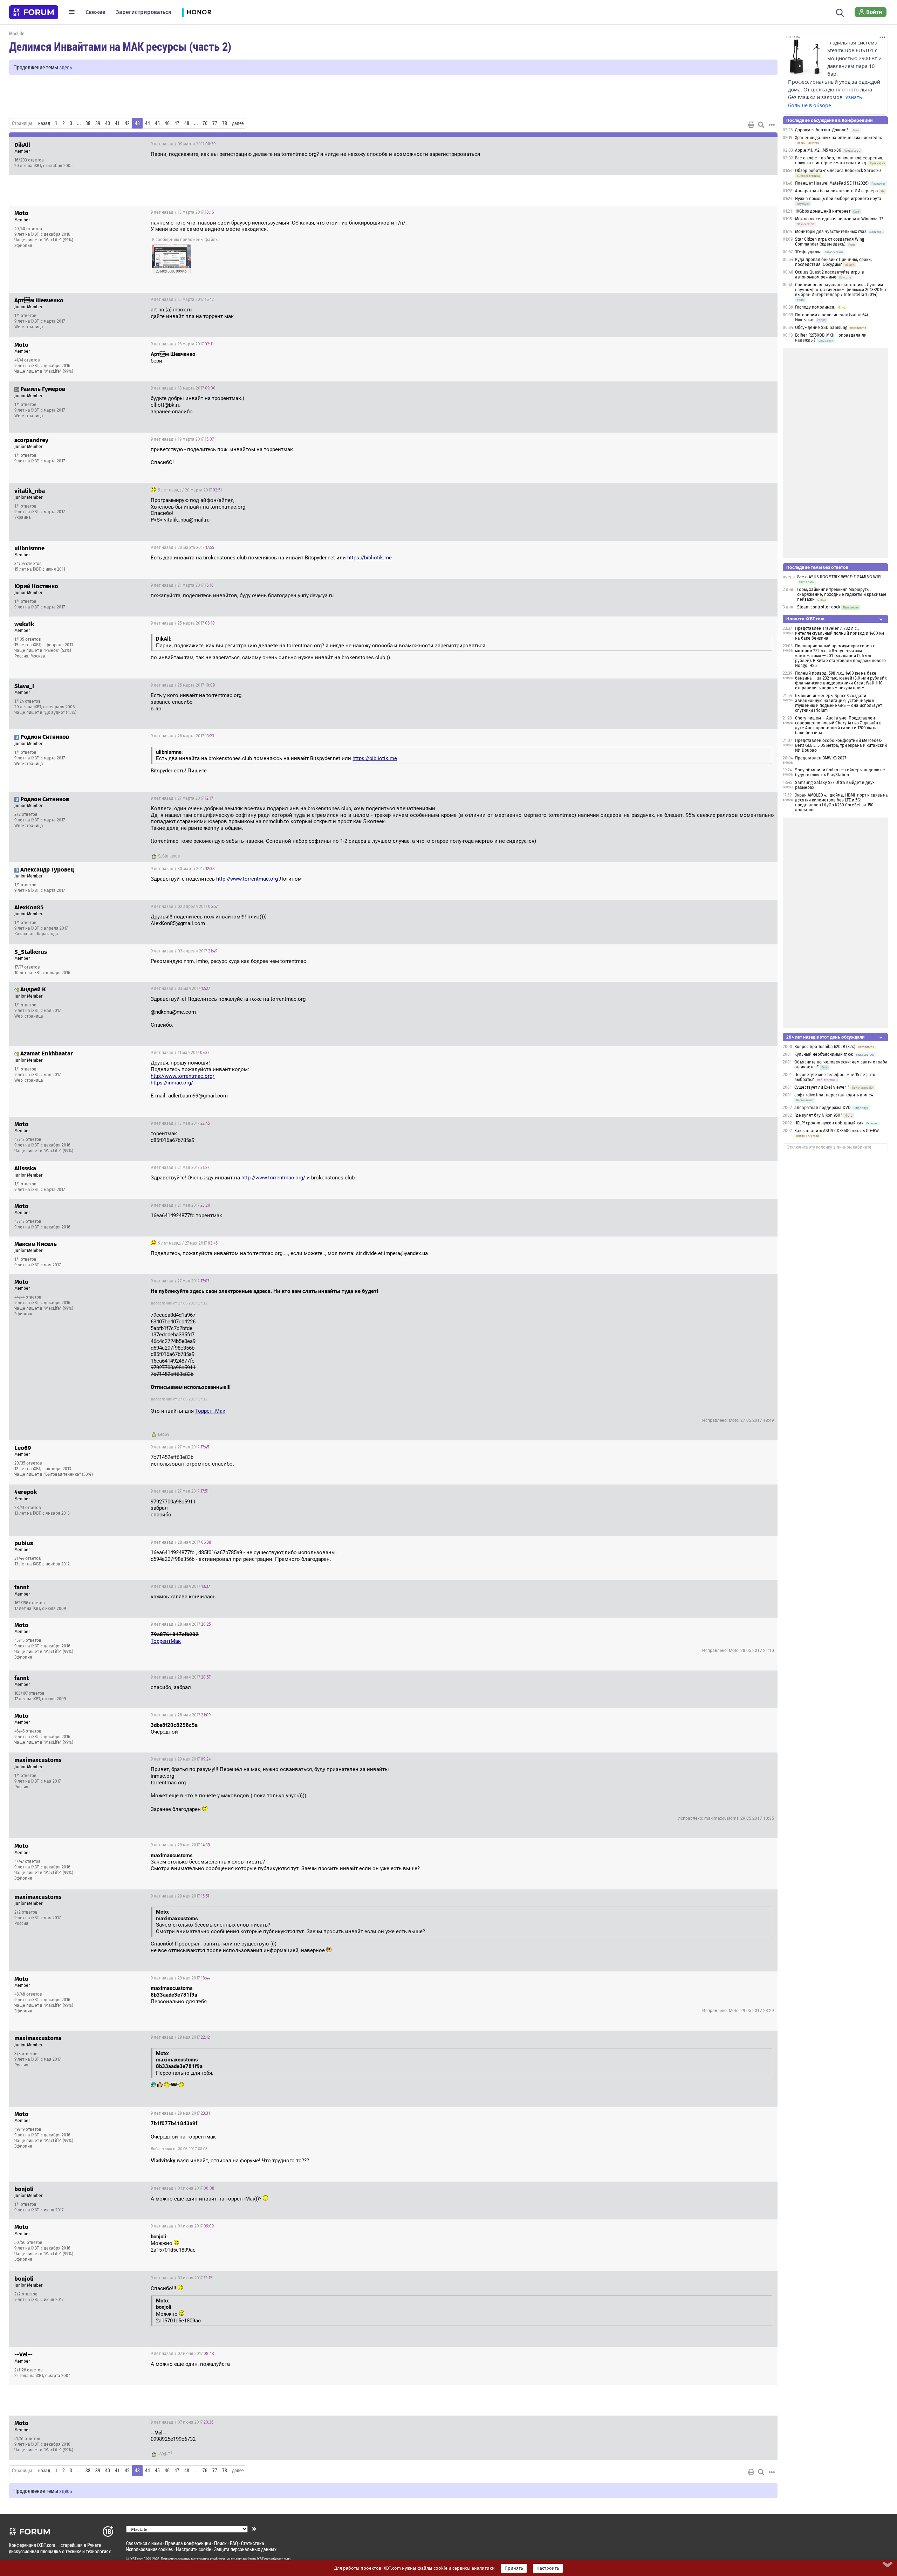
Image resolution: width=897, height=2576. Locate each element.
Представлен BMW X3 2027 (821, 758)
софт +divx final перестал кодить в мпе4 (834, 1095)
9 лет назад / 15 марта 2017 (182, 299)
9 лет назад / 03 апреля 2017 (184, 951)
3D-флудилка (808, 252)
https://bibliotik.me (369, 558)
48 (187, 123)
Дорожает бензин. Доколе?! (822, 130)
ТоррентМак (210, 1411)
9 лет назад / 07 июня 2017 (182, 2354)
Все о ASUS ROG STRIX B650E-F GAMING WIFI (839, 577)
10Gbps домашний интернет (823, 211)
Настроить (548, 2568)
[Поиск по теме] (761, 125)
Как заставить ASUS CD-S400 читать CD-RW (837, 1131)
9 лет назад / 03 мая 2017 (180, 989)
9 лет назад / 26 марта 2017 (182, 736)
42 (127, 123)
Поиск (220, 2543)
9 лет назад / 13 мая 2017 (180, 1123)
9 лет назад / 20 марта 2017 (189, 490)
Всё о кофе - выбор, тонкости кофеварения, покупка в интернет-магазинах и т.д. (839, 160)
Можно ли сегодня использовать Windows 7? (839, 219)
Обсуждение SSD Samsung (821, 328)
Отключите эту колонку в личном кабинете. (830, 1147)
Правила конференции (188, 2543)
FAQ (234, 2543)
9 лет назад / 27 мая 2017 (187, 1243)
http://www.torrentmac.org (247, 879)
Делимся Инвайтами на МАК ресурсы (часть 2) (120, 46)
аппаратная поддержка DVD (823, 1108)
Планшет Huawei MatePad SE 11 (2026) (832, 183)
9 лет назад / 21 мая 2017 (180, 1168)
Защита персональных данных (245, 2549)
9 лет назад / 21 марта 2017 (182, 585)
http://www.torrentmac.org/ (183, 1076)
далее (238, 123)
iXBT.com (136, 2559)
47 (177, 123)
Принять (514, 2568)
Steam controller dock (819, 607)
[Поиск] (840, 12)
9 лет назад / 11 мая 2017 (180, 1053)
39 (98, 123)
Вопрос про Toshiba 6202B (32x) (825, 1047)
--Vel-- (163, 2454)
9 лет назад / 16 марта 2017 (182, 344)
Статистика (253, 2543)
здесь (66, 67)
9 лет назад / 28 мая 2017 (181, 1542)
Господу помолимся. (815, 307)
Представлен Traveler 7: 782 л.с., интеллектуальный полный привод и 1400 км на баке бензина (840, 633)
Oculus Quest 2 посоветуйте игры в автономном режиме (830, 275)
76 (205, 123)
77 (215, 123)
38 (88, 123)
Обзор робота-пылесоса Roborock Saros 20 (838, 171)
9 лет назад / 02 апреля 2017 (184, 907)
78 (225, 123)
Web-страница (29, 327)
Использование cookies (149, 2549)
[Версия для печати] (751, 125)
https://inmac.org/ (172, 1083)
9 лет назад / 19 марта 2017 (182, 439)
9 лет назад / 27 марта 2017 (182, 798)
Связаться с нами (144, 2543)
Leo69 (164, 1434)
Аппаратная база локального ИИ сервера (837, 191)
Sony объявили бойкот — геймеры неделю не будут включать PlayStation (840, 772)
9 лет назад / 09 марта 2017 (183, 144)
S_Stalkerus (169, 856)
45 (157, 123)
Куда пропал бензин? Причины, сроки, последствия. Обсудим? (833, 262)
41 (117, 123)
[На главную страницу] (34, 12)
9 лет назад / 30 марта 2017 (183, 869)
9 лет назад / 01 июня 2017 (183, 2188)
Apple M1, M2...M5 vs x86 (818, 150)
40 (108, 123)
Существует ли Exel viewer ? (822, 1087)
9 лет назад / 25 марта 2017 (183, 623)
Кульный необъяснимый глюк (824, 1054)
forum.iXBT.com (259, 2559)
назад (44, 123)
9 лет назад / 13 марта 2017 (182, 212)
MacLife (17, 33)
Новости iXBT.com (805, 619)
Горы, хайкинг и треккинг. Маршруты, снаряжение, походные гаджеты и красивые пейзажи (842, 594)
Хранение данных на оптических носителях (838, 138)
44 (148, 123)
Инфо (767, 144)
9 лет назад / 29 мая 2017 (181, 1759)
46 (167, 123)
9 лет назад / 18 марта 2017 (183, 388)
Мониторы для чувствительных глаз (831, 232)
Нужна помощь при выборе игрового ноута (838, 199)
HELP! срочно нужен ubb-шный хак (829, 1123)
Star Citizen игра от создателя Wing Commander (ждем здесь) (830, 242)
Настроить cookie (193, 2549)
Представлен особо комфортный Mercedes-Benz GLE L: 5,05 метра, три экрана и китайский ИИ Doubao (841, 745)
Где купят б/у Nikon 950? (819, 1115)
